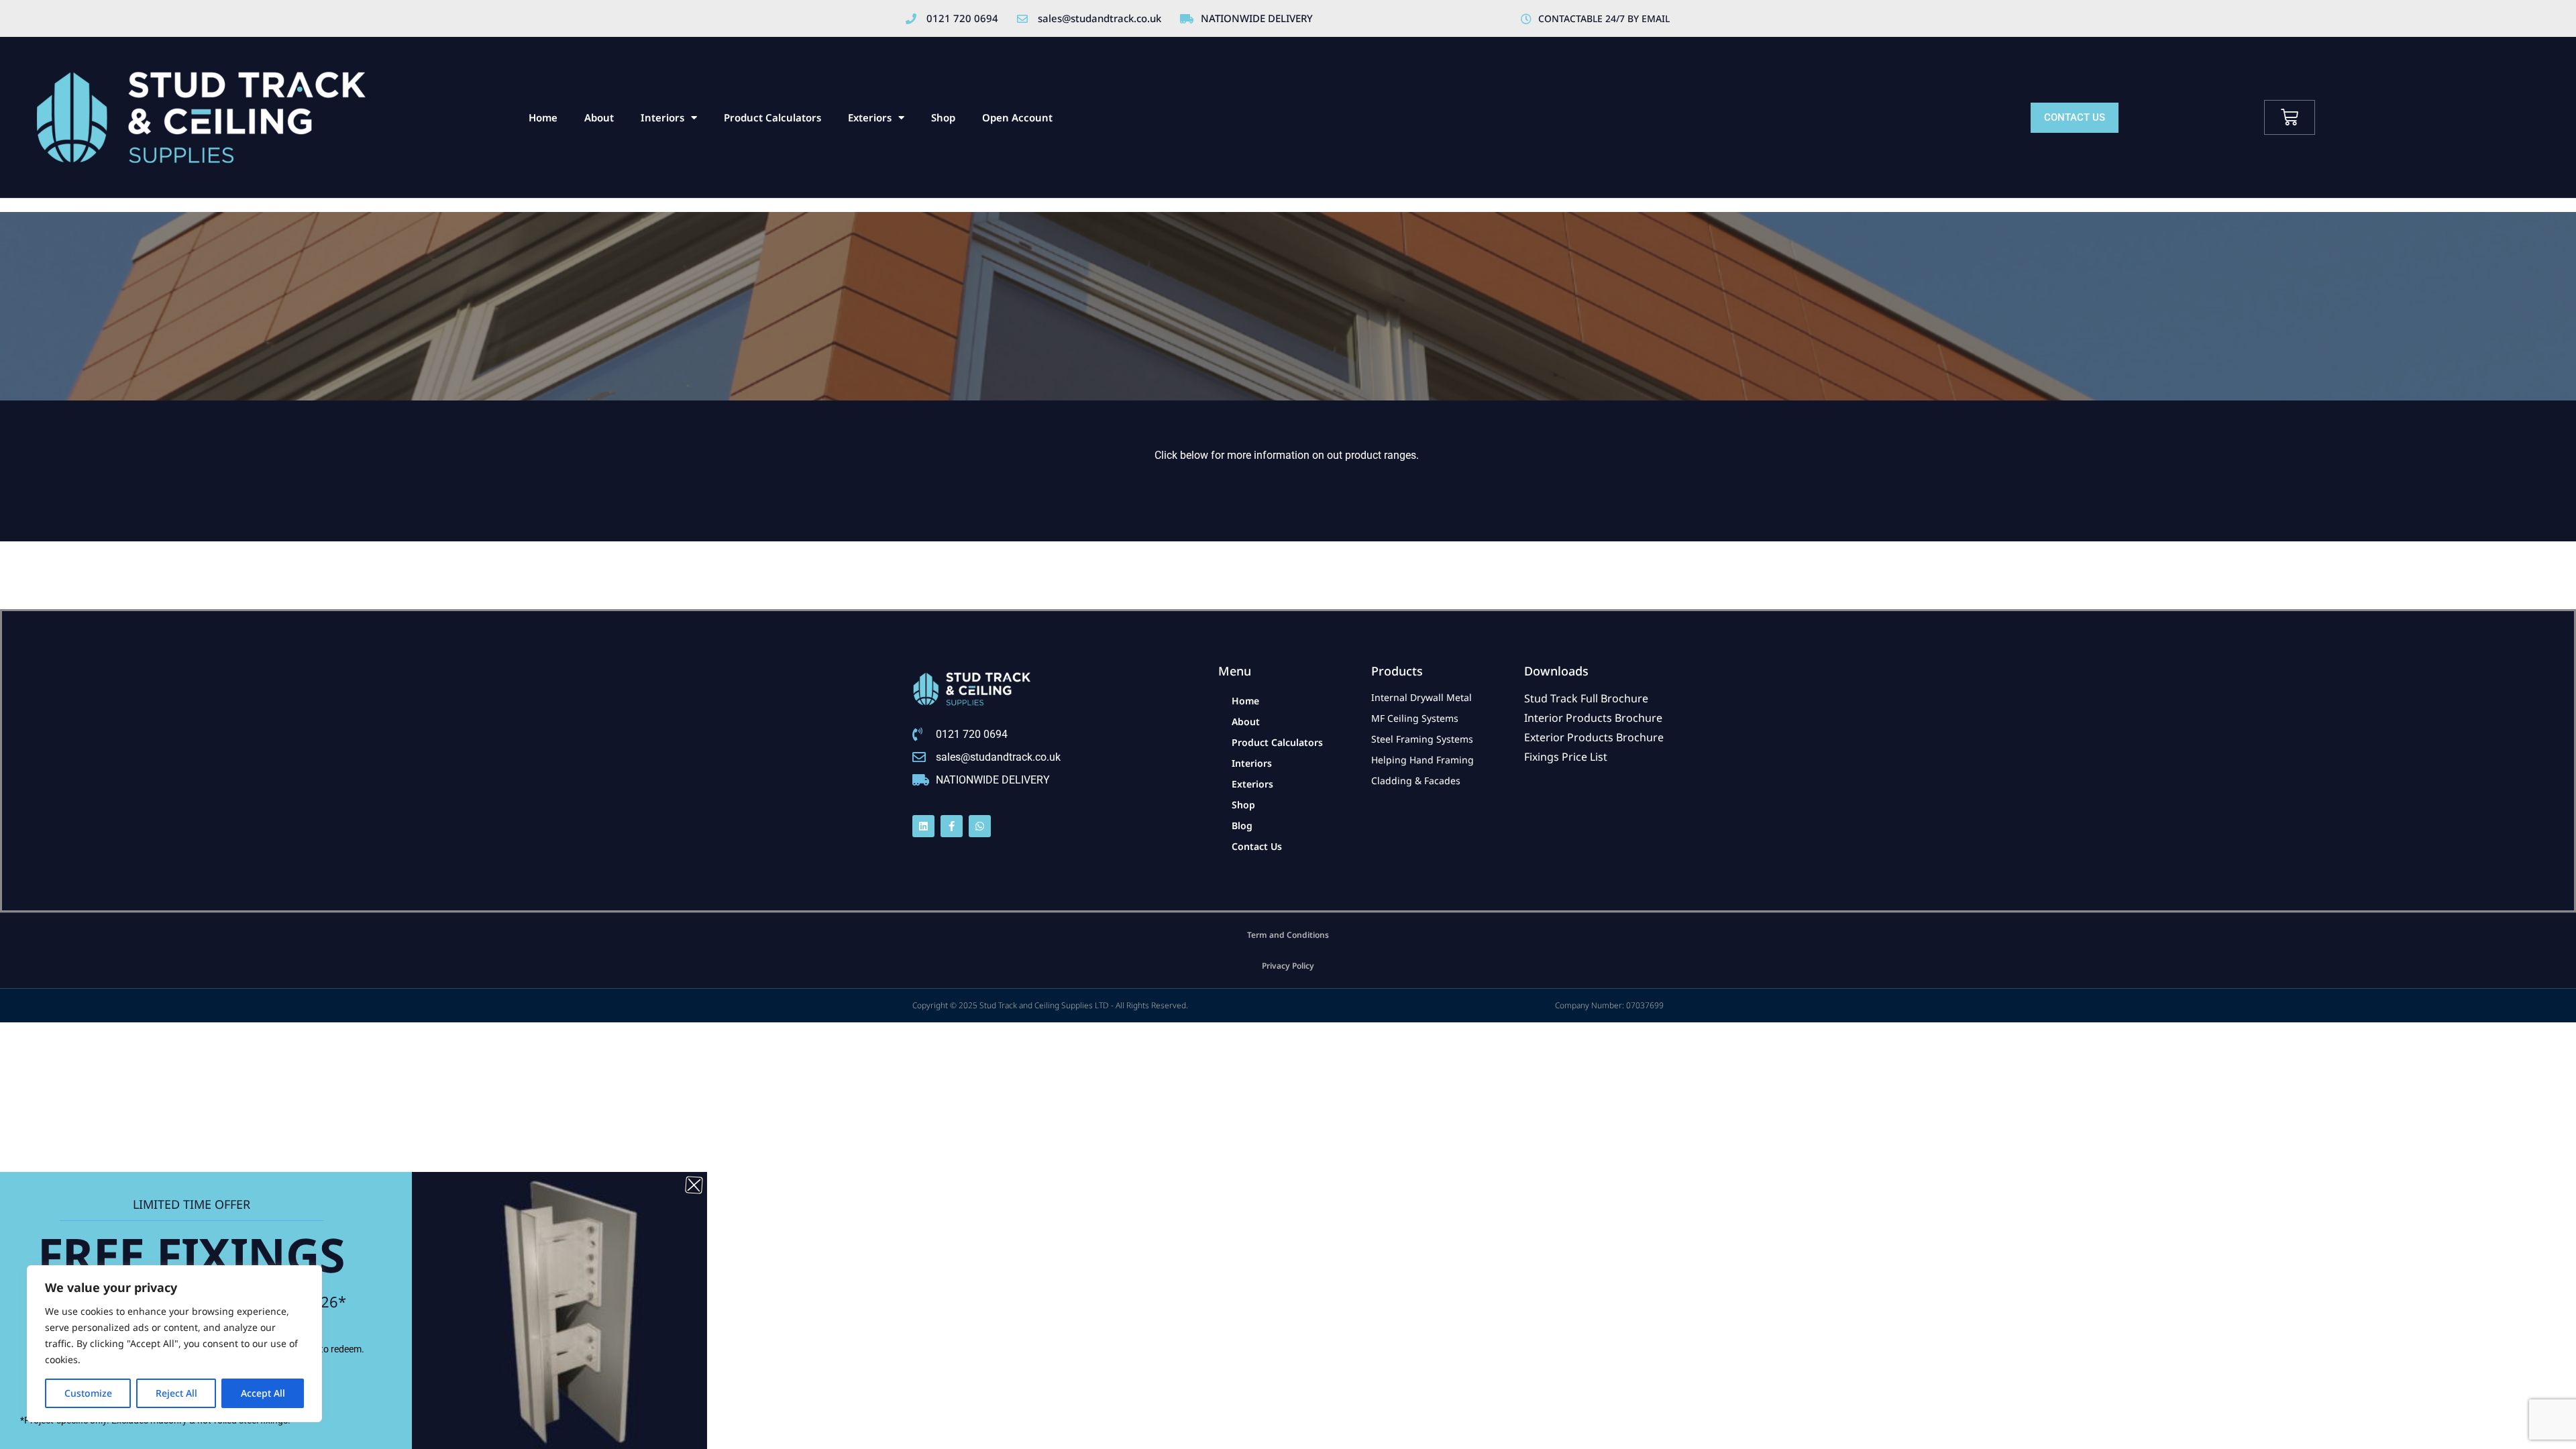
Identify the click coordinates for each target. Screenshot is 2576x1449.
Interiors (662, 117)
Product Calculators (772, 117)
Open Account (1017, 117)
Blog (1242, 825)
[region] (174, 1344)
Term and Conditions (1288, 935)
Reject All (176, 1393)
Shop (943, 117)
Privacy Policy (1288, 966)
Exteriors (870, 117)
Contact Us (1257, 846)
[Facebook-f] (952, 826)
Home (543, 117)
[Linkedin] (923, 826)
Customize (88, 1393)
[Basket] (2290, 117)
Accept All (263, 1393)
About (599, 117)
